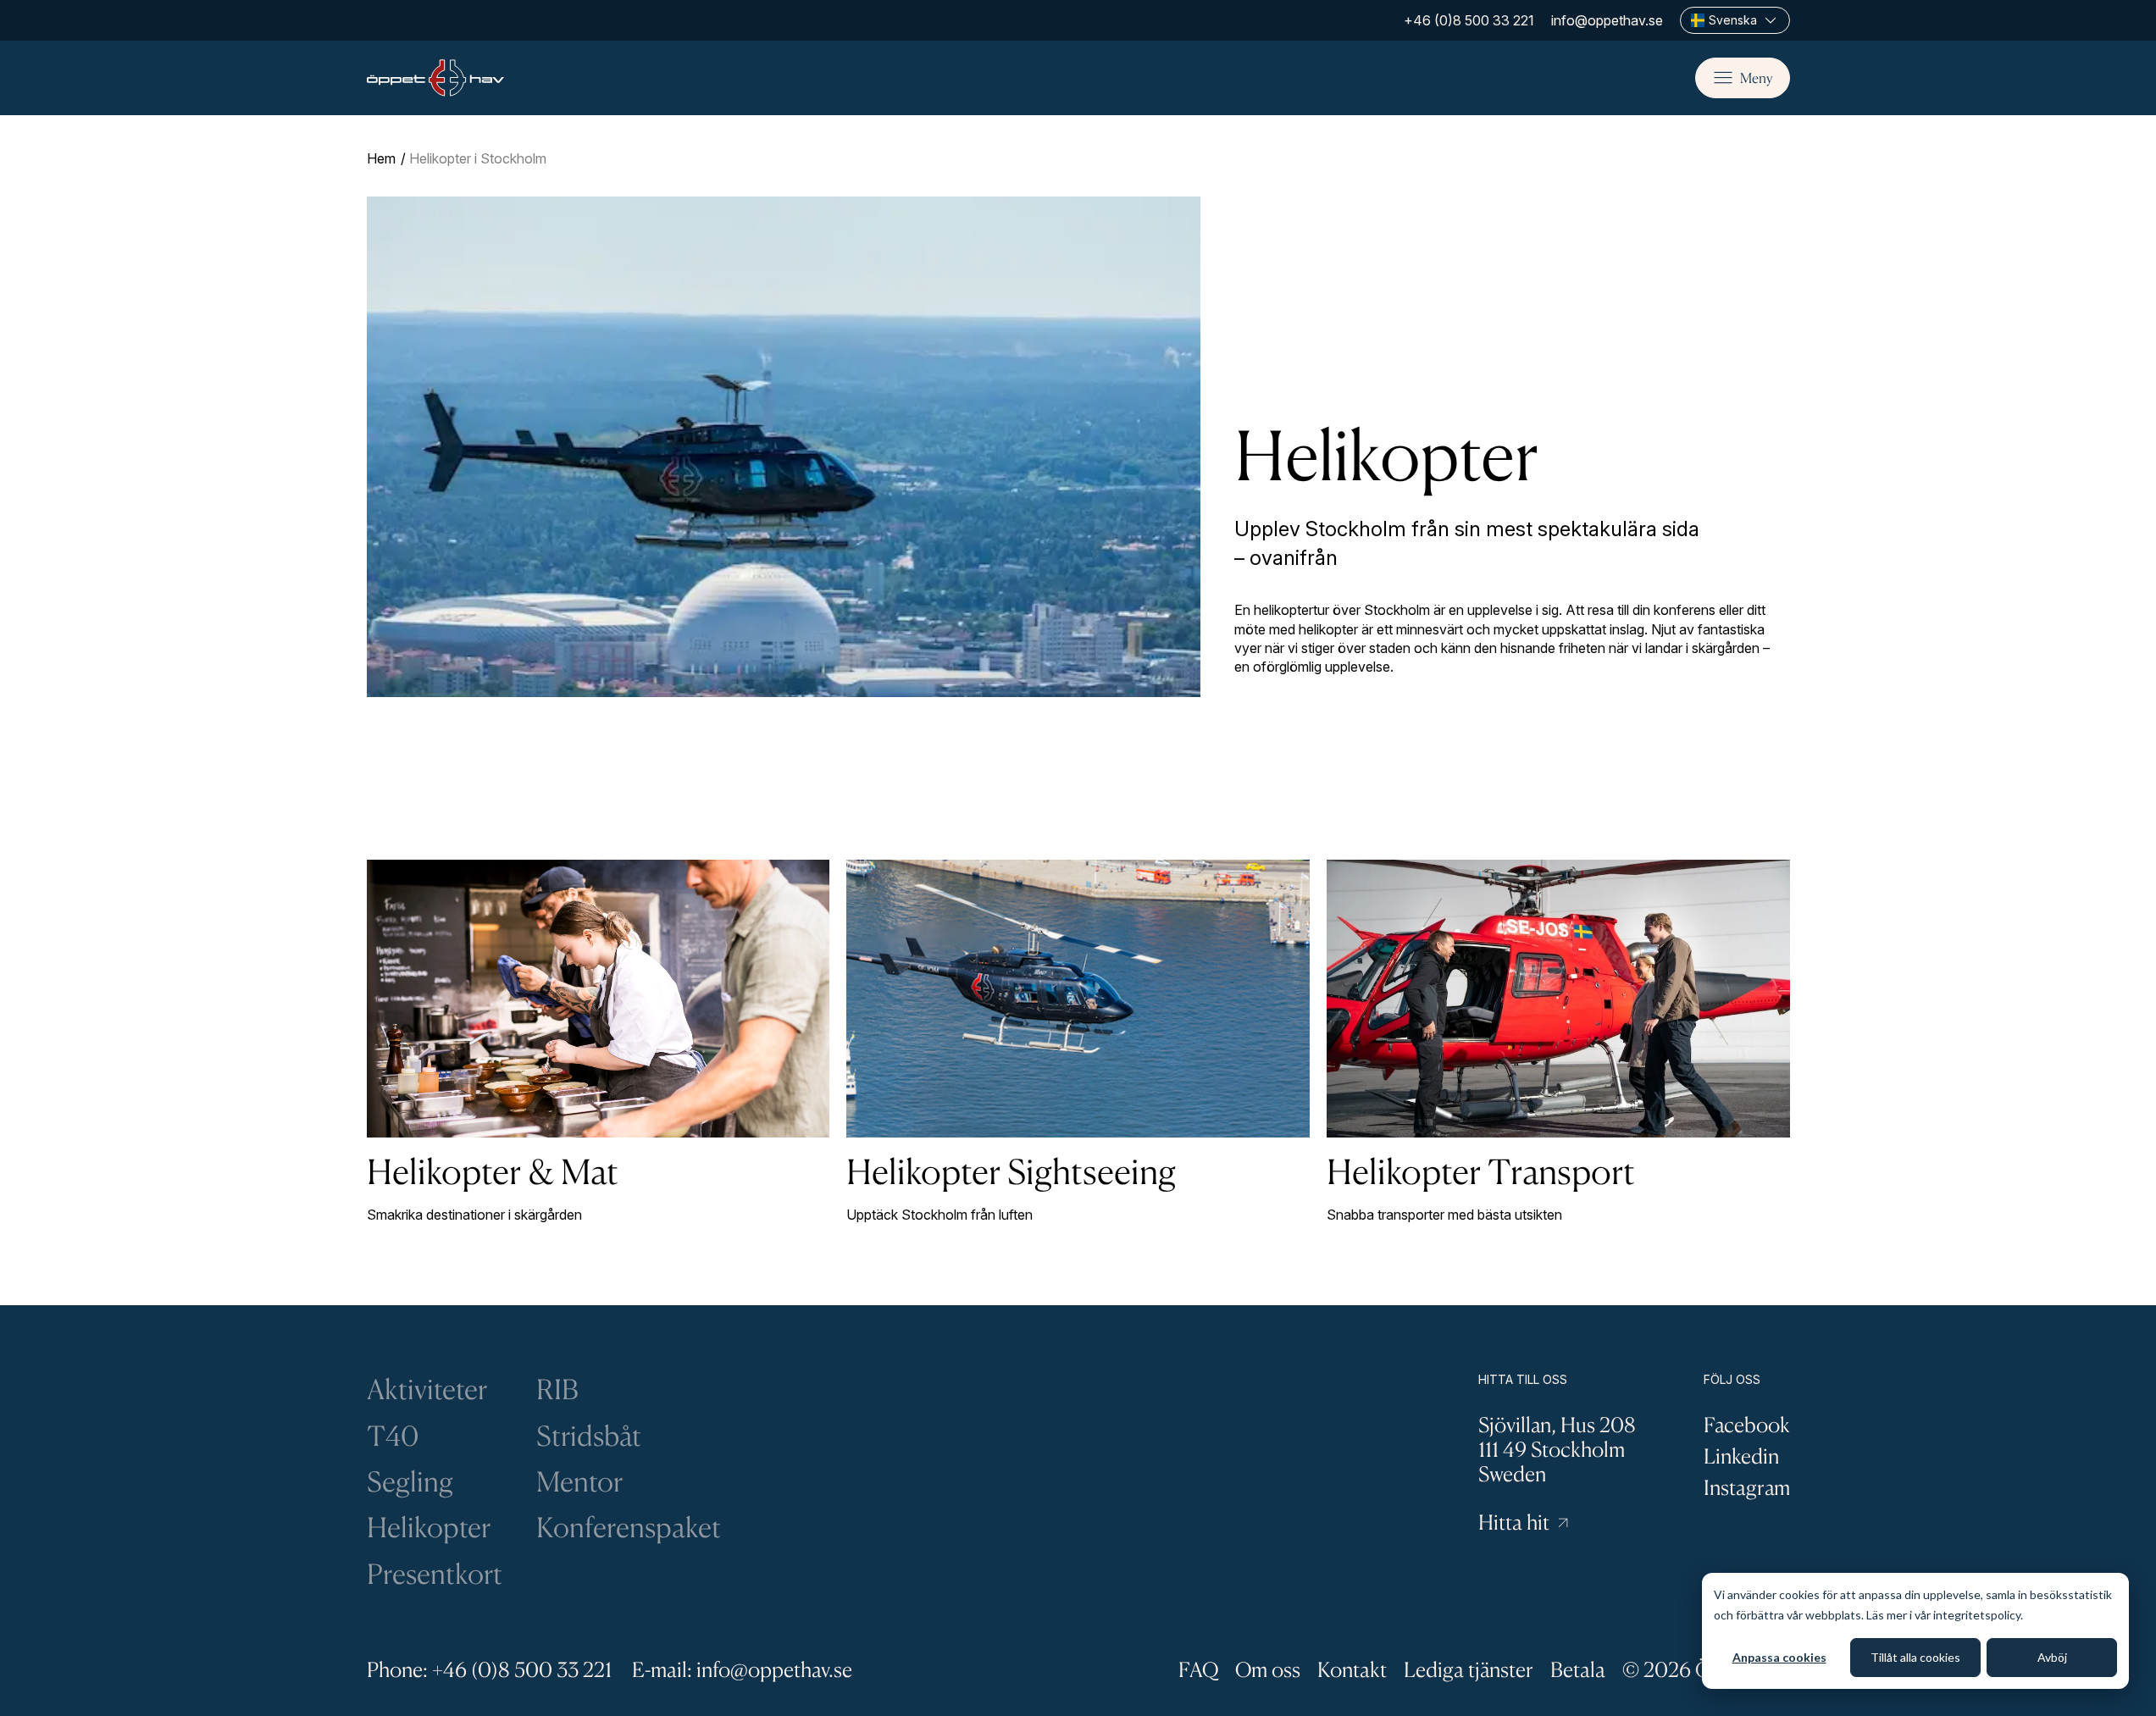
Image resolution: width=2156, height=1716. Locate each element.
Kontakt (1352, 1669)
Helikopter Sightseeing (1011, 1171)
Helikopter (429, 1527)
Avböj (2052, 1657)
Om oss (1268, 1669)
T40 (393, 1436)
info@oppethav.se (1607, 20)
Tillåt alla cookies (1915, 1657)
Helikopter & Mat (493, 1171)
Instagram (1747, 1487)
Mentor (579, 1481)
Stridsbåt (589, 1436)
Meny (1756, 78)
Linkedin (1741, 1456)
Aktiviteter (427, 1389)
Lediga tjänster (1469, 1669)
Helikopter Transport (1481, 1171)
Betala (1578, 1669)
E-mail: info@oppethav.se (742, 1669)
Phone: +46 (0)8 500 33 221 (489, 1669)
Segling (410, 1481)
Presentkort (435, 1574)
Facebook (1747, 1425)
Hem (381, 158)
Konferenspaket (629, 1527)
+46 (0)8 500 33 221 (1469, 20)
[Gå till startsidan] (435, 78)
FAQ (1198, 1669)
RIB (557, 1389)
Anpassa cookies (1779, 1657)
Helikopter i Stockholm (478, 158)
